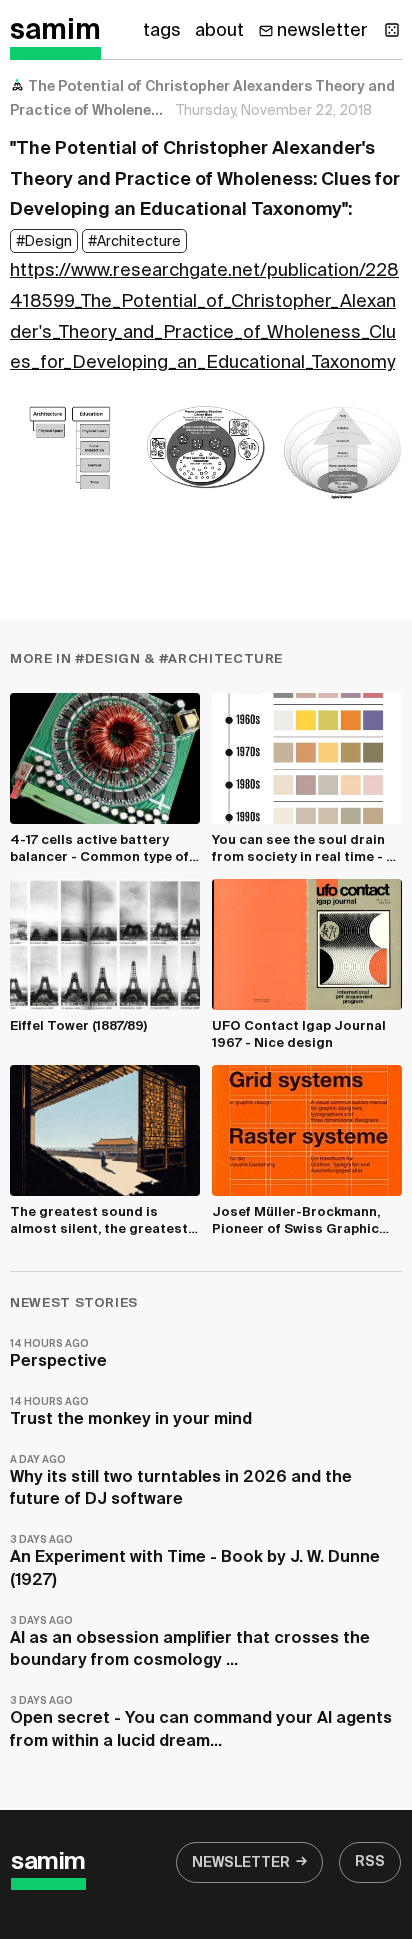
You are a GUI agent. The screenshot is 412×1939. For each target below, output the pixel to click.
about (219, 31)
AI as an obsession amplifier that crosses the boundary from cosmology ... (190, 1642)
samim (55, 31)
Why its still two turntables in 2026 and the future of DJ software (181, 1481)
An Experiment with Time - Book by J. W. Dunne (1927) (195, 1561)
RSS (370, 1862)
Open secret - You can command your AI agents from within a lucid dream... (201, 1722)
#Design (44, 242)
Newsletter (241, 1863)
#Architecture (134, 242)
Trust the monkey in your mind (131, 1412)
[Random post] (392, 30)
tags (162, 31)
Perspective (58, 1354)
